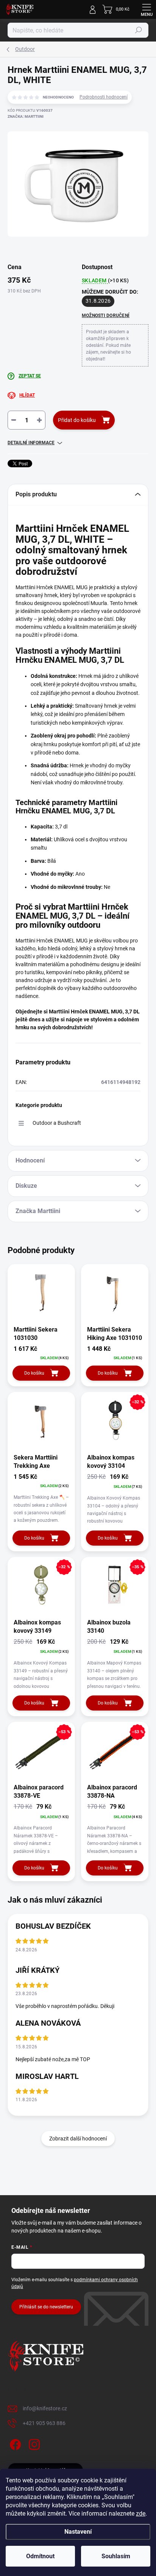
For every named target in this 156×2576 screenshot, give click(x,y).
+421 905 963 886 (44, 2423)
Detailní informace (31, 443)
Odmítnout (40, 2556)
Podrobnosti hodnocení (104, 97)
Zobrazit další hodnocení (78, 2139)
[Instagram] (33, 2443)
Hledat (139, 30)
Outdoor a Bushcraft (57, 1123)
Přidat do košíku (77, 420)
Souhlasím (116, 2556)
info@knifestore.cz (45, 2408)
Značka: (26, 116)
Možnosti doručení (106, 316)
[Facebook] (14, 2443)
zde (141, 2514)
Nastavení (78, 2532)
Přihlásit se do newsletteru (46, 2307)
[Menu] (147, 9)
